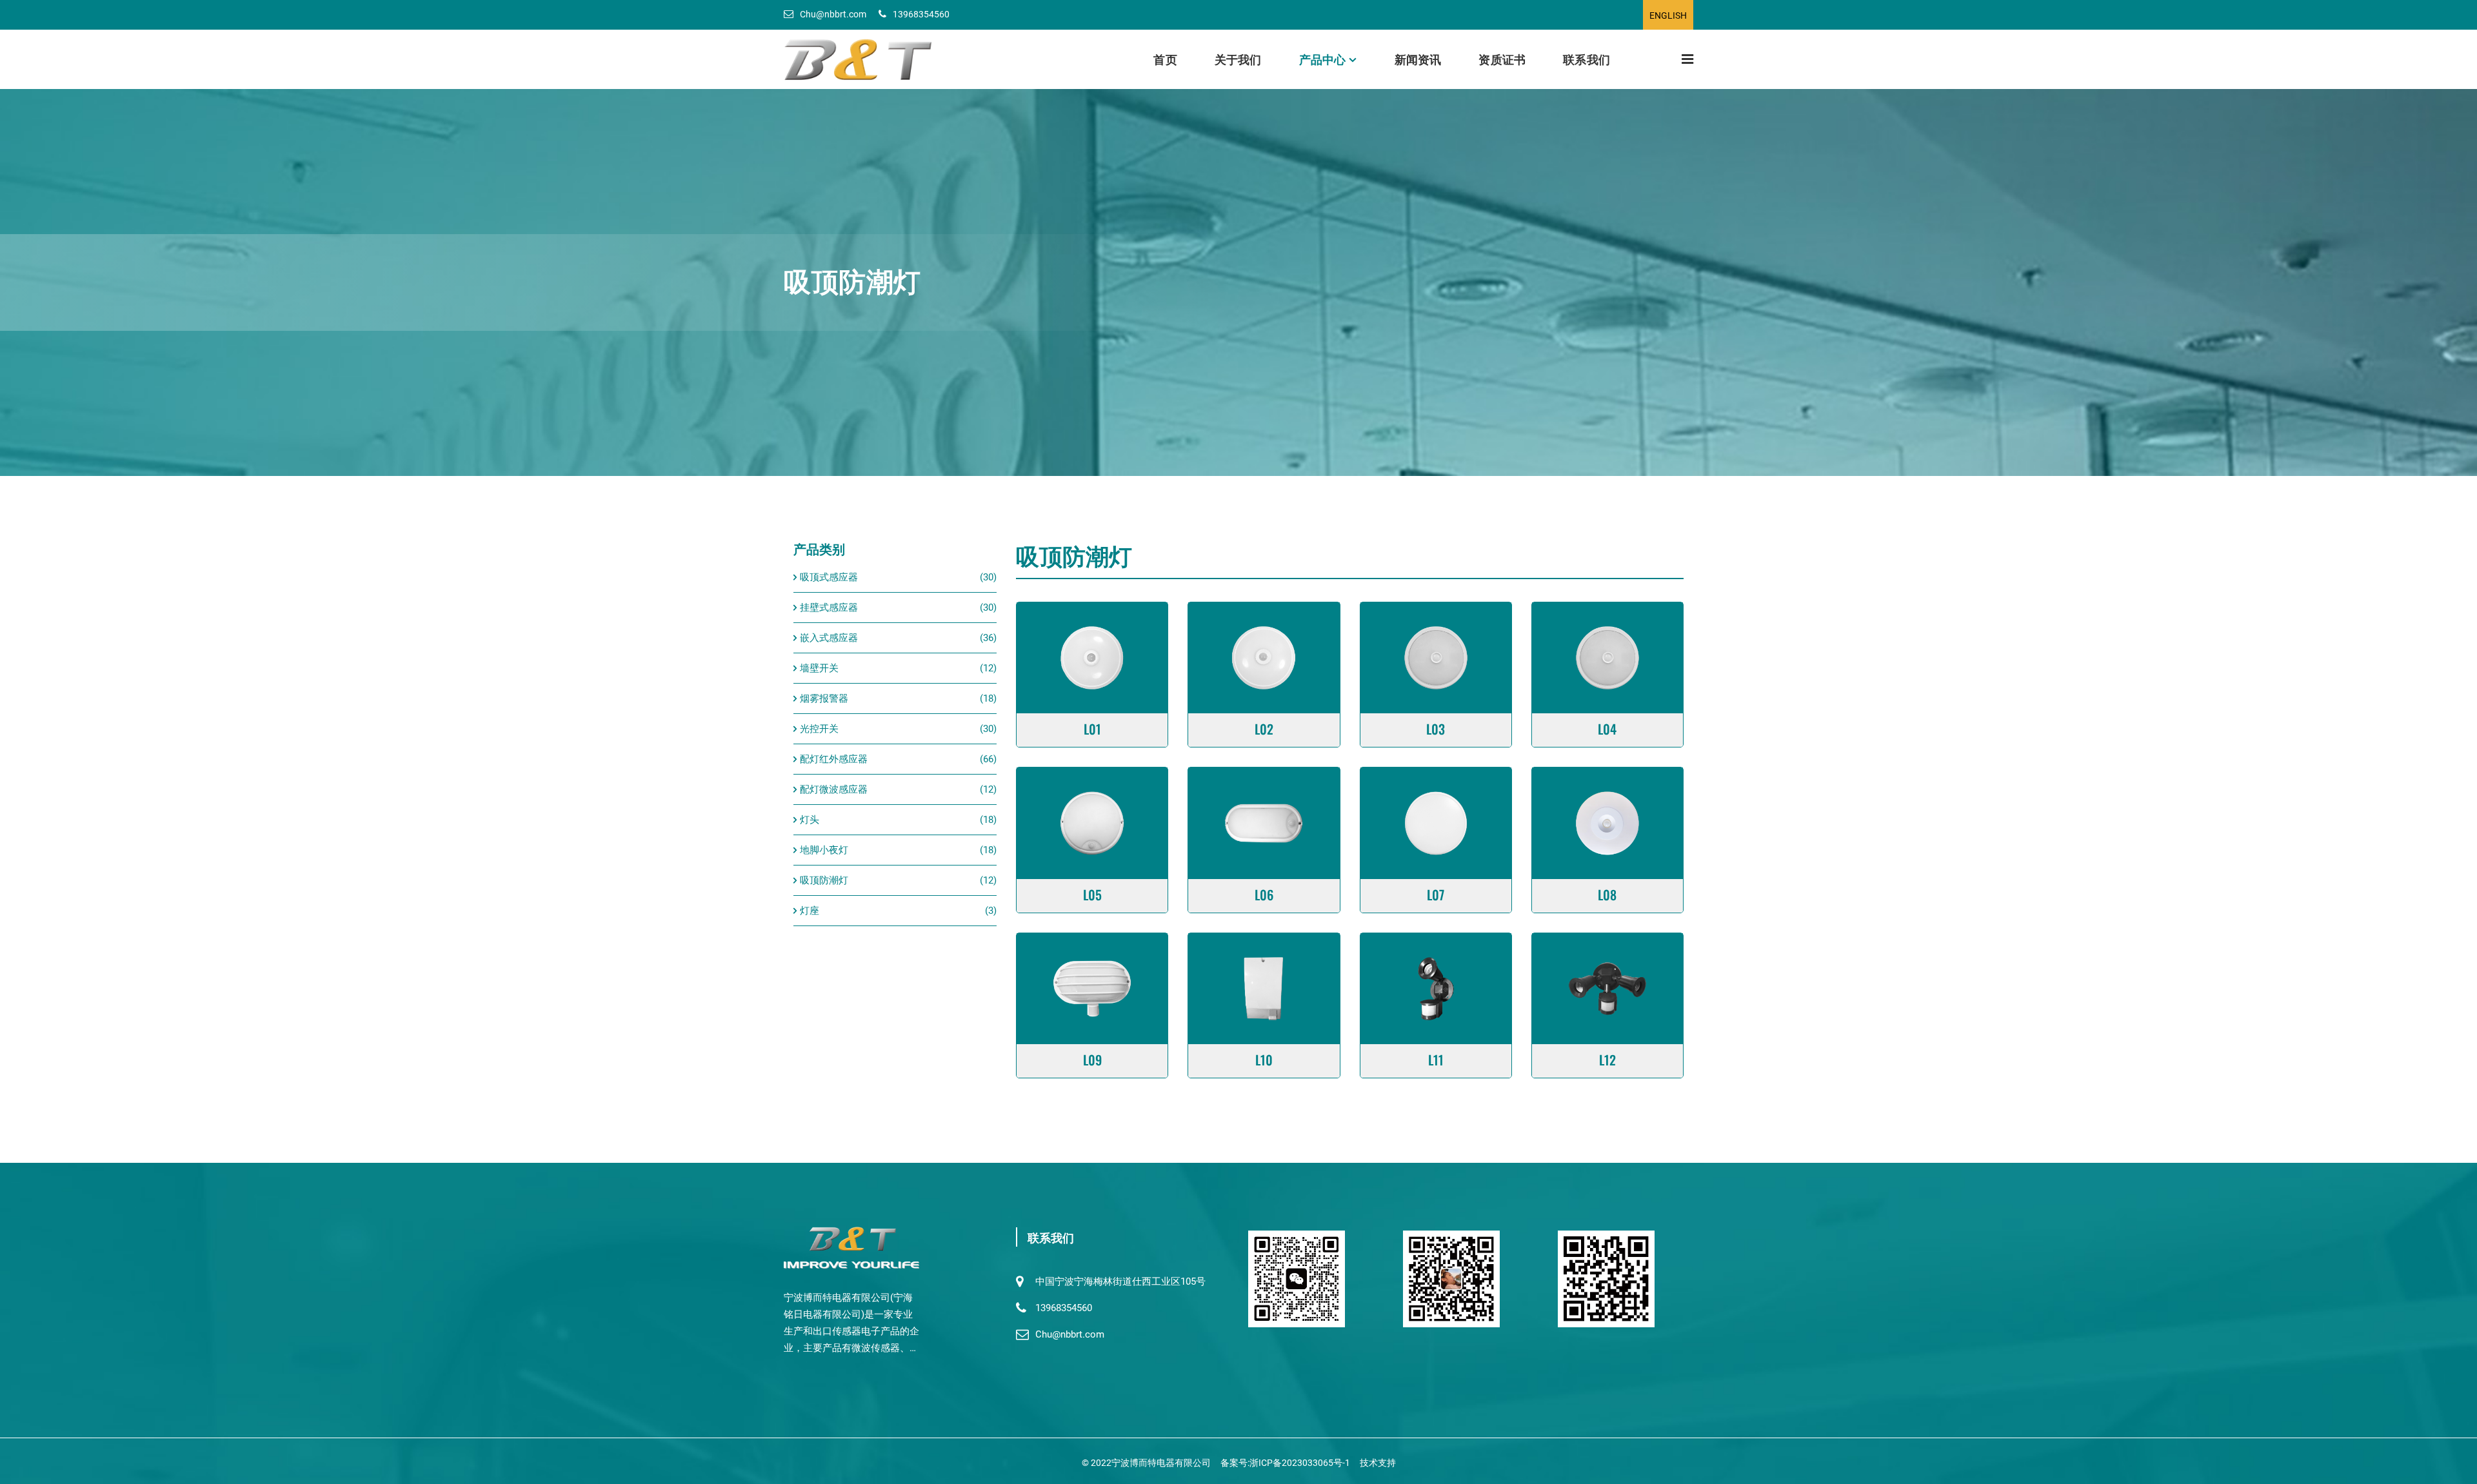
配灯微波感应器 (834, 789)
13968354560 (921, 14)
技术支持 (1378, 1463)
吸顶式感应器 (829, 577)
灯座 (810, 911)
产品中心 (1323, 59)
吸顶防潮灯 (824, 880)
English (1668, 15)
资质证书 (1502, 59)
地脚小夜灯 (824, 850)
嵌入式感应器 (829, 638)
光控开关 (819, 729)
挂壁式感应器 (829, 608)
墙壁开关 (819, 668)
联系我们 (1587, 59)
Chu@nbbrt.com (833, 14)
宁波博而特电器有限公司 (1161, 1463)
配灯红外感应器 (834, 759)
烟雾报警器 (824, 698)
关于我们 (1238, 59)
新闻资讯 (1418, 59)
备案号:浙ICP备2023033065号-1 (1285, 1463)
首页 (1165, 59)
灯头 (810, 820)
